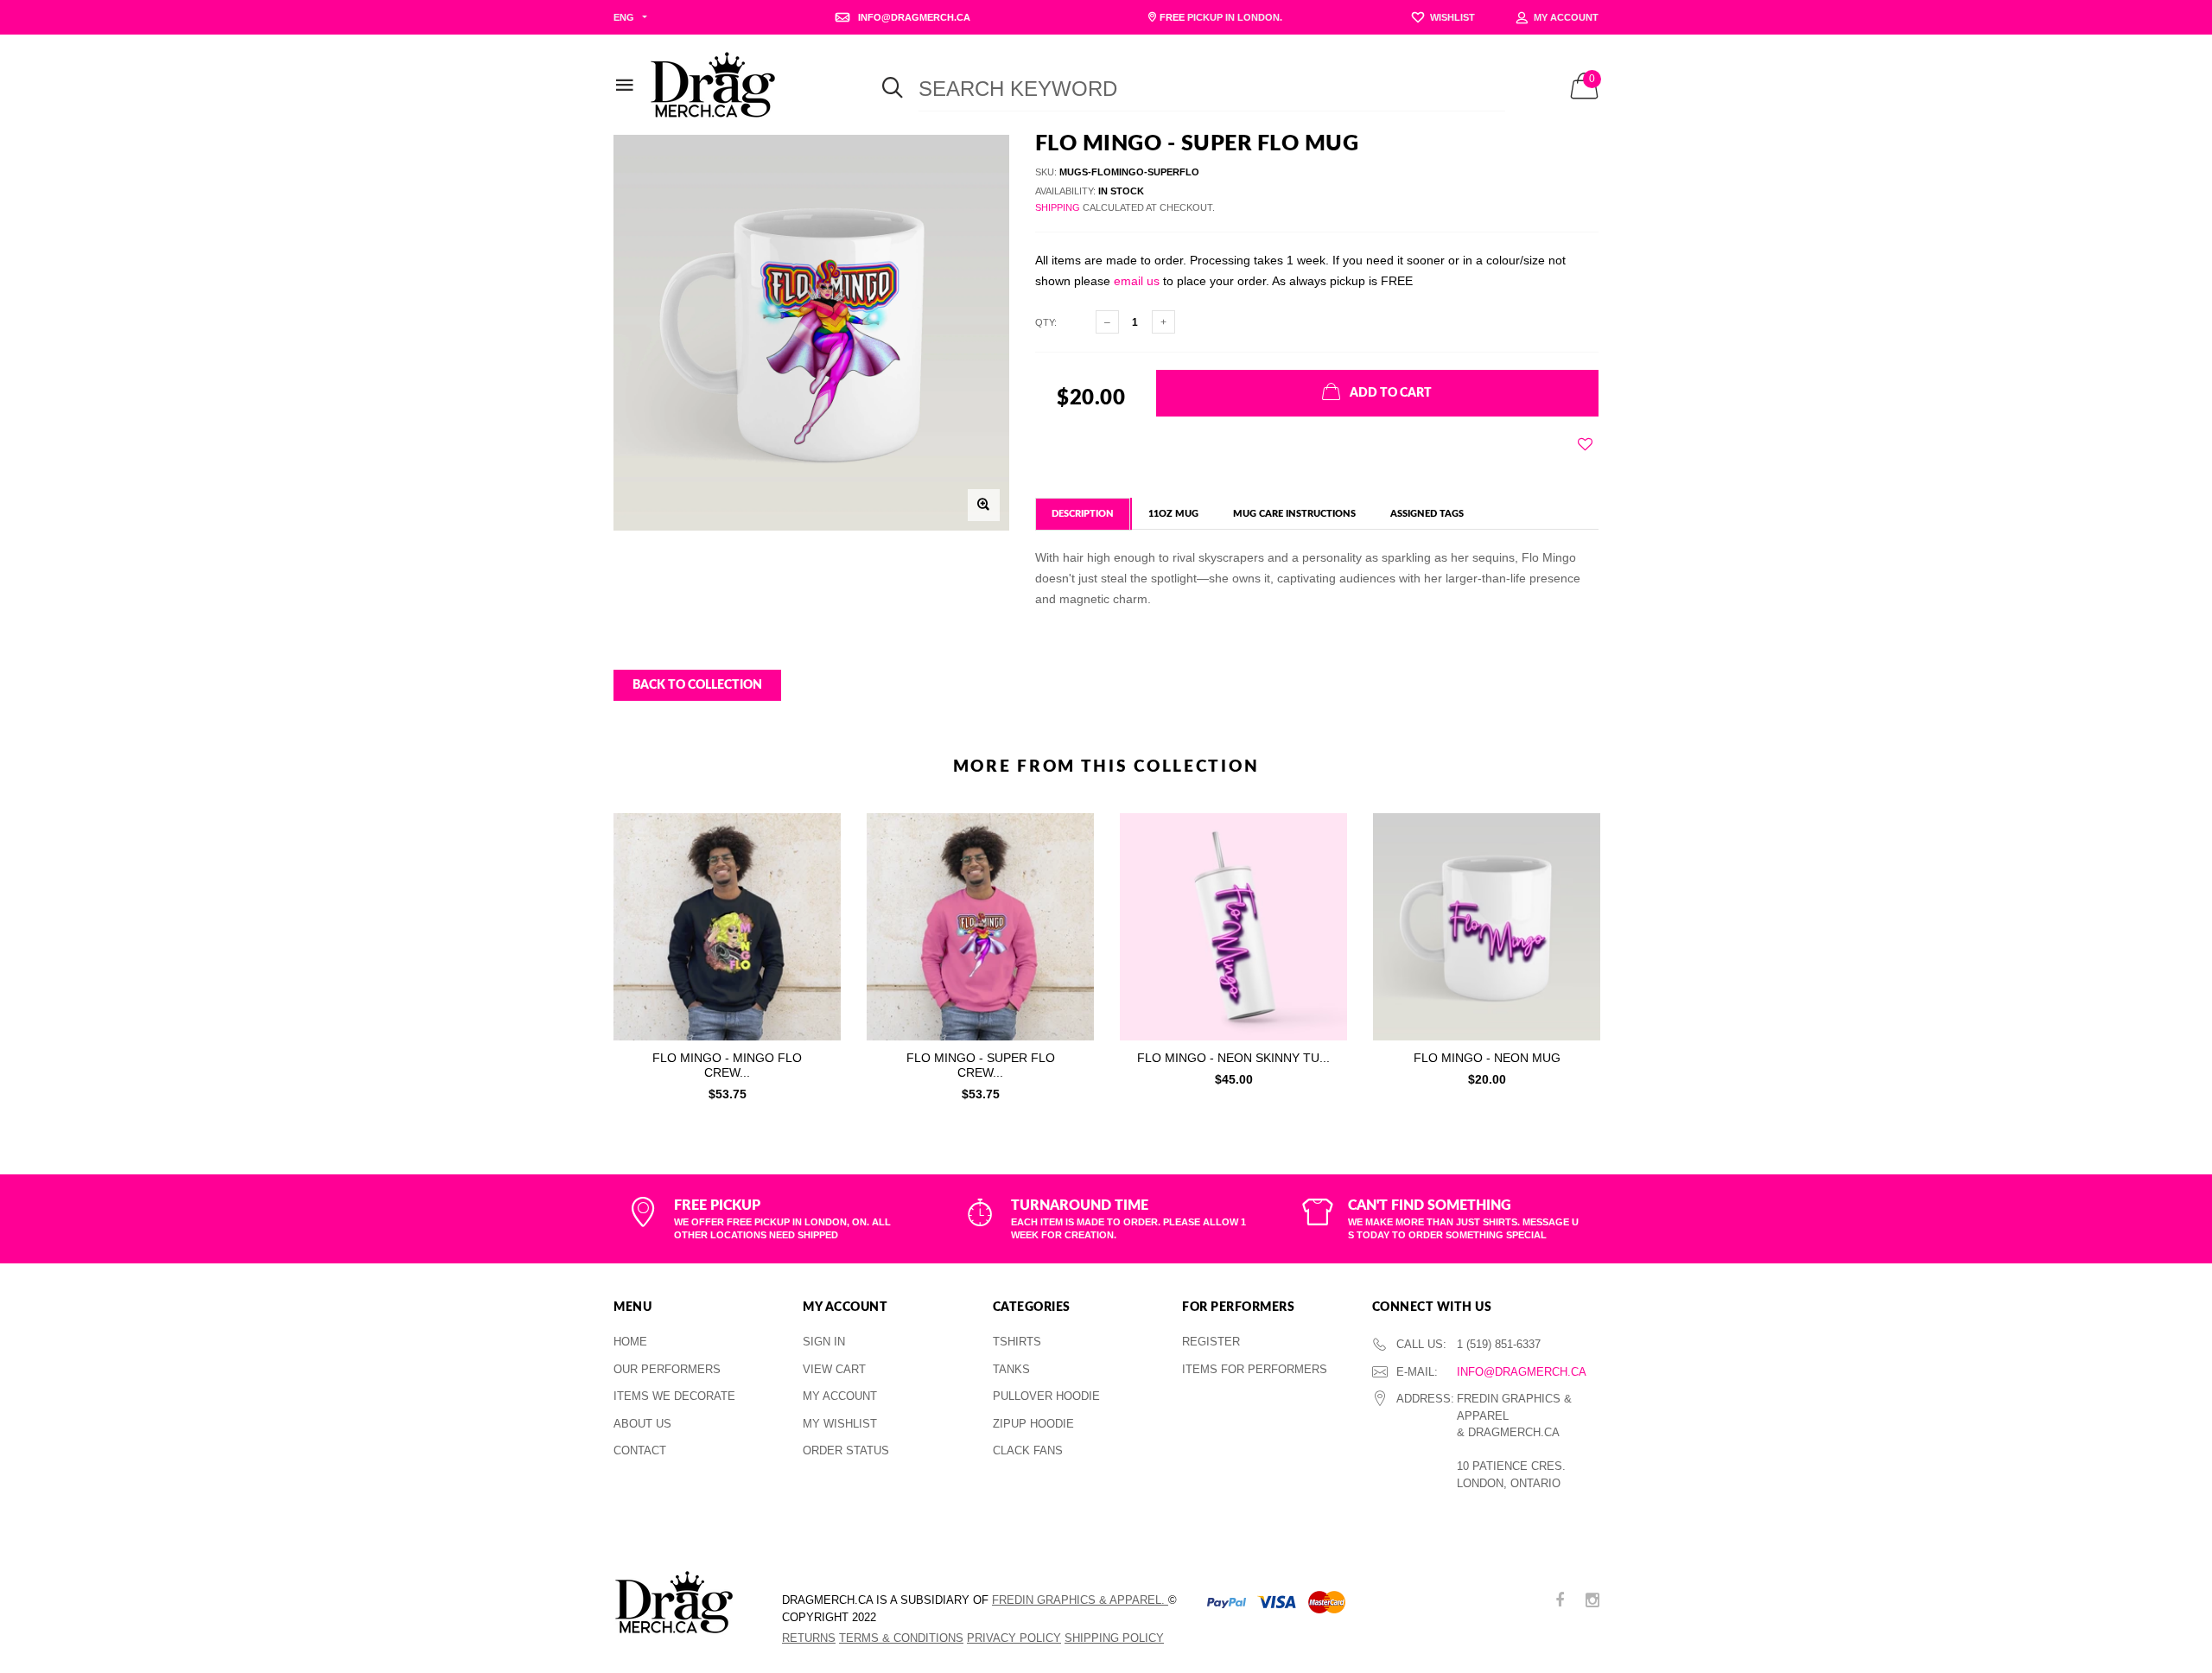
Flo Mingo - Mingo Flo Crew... (727, 1065)
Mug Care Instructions (1294, 514)
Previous (576, 952)
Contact (640, 1450)
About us (642, 1424)
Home (630, 1342)
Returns (809, 1638)
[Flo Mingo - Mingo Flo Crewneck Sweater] (727, 927)
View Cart (834, 1369)
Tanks (1011, 1369)
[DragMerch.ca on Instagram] (1592, 1602)
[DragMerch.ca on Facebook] (1560, 1602)
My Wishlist (840, 1424)
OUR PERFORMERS (667, 1369)
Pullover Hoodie (1046, 1396)
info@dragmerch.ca (1522, 1372)
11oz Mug (1173, 514)
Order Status (846, 1450)
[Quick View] (816, 870)
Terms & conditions (901, 1638)
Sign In (824, 1342)
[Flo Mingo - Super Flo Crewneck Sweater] (980, 927)
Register (1211, 1342)
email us (1137, 281)
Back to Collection (697, 685)
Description (1083, 514)
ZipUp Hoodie (1033, 1424)
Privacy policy (1014, 1638)
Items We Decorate (674, 1396)
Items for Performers (1255, 1369)
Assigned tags (1427, 514)
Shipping (1058, 207)
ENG (624, 17)
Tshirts (1017, 1342)
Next (1636, 952)
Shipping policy (1114, 1638)
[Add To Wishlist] (1585, 444)
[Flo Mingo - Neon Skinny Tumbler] (1233, 927)
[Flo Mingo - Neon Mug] (1487, 927)
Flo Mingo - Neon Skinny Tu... (1233, 1058)
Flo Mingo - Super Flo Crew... (981, 1065)
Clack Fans (1028, 1450)
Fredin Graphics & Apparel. (1080, 1600)
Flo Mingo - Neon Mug (1487, 1058)
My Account (840, 1396)
